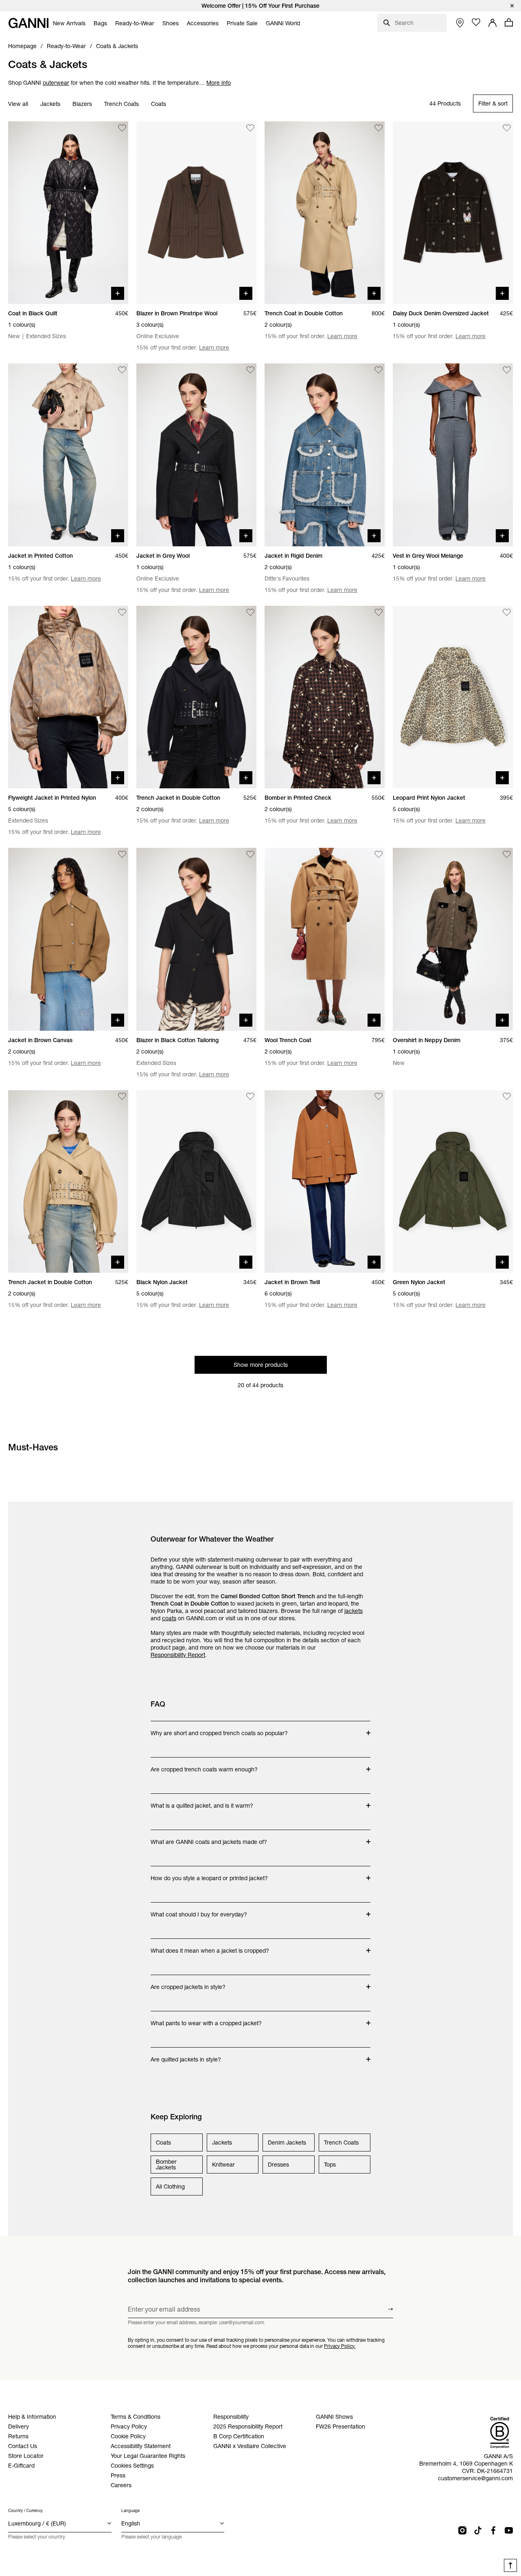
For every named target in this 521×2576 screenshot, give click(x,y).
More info (219, 83)
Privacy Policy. (340, 2346)
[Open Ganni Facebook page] (493, 2530)
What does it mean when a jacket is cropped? (210, 1947)
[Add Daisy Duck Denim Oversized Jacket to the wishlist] (507, 128)
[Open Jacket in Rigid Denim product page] (325, 455)
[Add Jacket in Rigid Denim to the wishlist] (379, 370)
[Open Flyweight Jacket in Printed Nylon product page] (68, 697)
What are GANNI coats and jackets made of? (209, 1838)
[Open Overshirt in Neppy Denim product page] (453, 939)
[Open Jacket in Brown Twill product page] (325, 1181)
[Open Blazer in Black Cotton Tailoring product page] (196, 939)
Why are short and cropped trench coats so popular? (219, 1729)
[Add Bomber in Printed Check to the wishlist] (379, 612)
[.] (260, 6)
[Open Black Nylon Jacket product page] (196, 1181)
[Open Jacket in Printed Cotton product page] (68, 455)
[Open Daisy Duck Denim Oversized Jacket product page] (453, 213)
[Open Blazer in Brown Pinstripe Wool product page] (196, 213)
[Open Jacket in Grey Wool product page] (196, 455)
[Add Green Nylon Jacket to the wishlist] (507, 1097)
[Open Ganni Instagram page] (462, 2530)
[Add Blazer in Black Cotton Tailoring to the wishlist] (250, 854)
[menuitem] (69, 23)
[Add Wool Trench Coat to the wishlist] (379, 854)
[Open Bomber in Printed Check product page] (325, 697)
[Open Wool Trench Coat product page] (325, 939)
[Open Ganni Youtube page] (509, 2530)
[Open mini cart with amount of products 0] (509, 22)
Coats (159, 104)
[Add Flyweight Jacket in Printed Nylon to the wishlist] (122, 612)
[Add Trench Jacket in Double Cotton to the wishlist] (250, 612)
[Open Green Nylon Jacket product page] (453, 1181)
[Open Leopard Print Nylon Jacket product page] (453, 697)
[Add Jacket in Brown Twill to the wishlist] (379, 1097)
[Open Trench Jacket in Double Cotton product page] (196, 697)
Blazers (82, 104)
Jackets (50, 104)
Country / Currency (25, 2511)
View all (18, 104)
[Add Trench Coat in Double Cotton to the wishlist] (379, 128)
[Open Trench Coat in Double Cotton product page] (325, 213)
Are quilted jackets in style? (186, 2055)
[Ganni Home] (28, 23)
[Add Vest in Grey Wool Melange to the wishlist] (507, 370)
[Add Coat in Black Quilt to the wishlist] (122, 128)
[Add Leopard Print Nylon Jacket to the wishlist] (507, 612)
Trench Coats (121, 104)
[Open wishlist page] (476, 22)
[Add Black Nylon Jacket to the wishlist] (250, 1097)
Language (130, 2511)
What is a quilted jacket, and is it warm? (202, 1802)
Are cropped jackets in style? (188, 1983)
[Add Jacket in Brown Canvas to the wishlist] (122, 854)
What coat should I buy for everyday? (199, 1910)
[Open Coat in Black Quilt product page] (68, 213)
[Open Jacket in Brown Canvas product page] (68, 939)
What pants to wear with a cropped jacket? (206, 2019)
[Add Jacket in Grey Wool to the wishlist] (250, 370)
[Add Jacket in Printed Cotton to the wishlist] (122, 370)
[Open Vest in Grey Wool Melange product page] (453, 455)
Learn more (214, 348)
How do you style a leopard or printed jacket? (209, 1874)
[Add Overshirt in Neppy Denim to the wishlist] (507, 854)
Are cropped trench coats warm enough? (204, 1765)
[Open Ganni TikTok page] (478, 2530)
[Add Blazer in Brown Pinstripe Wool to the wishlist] (250, 128)
